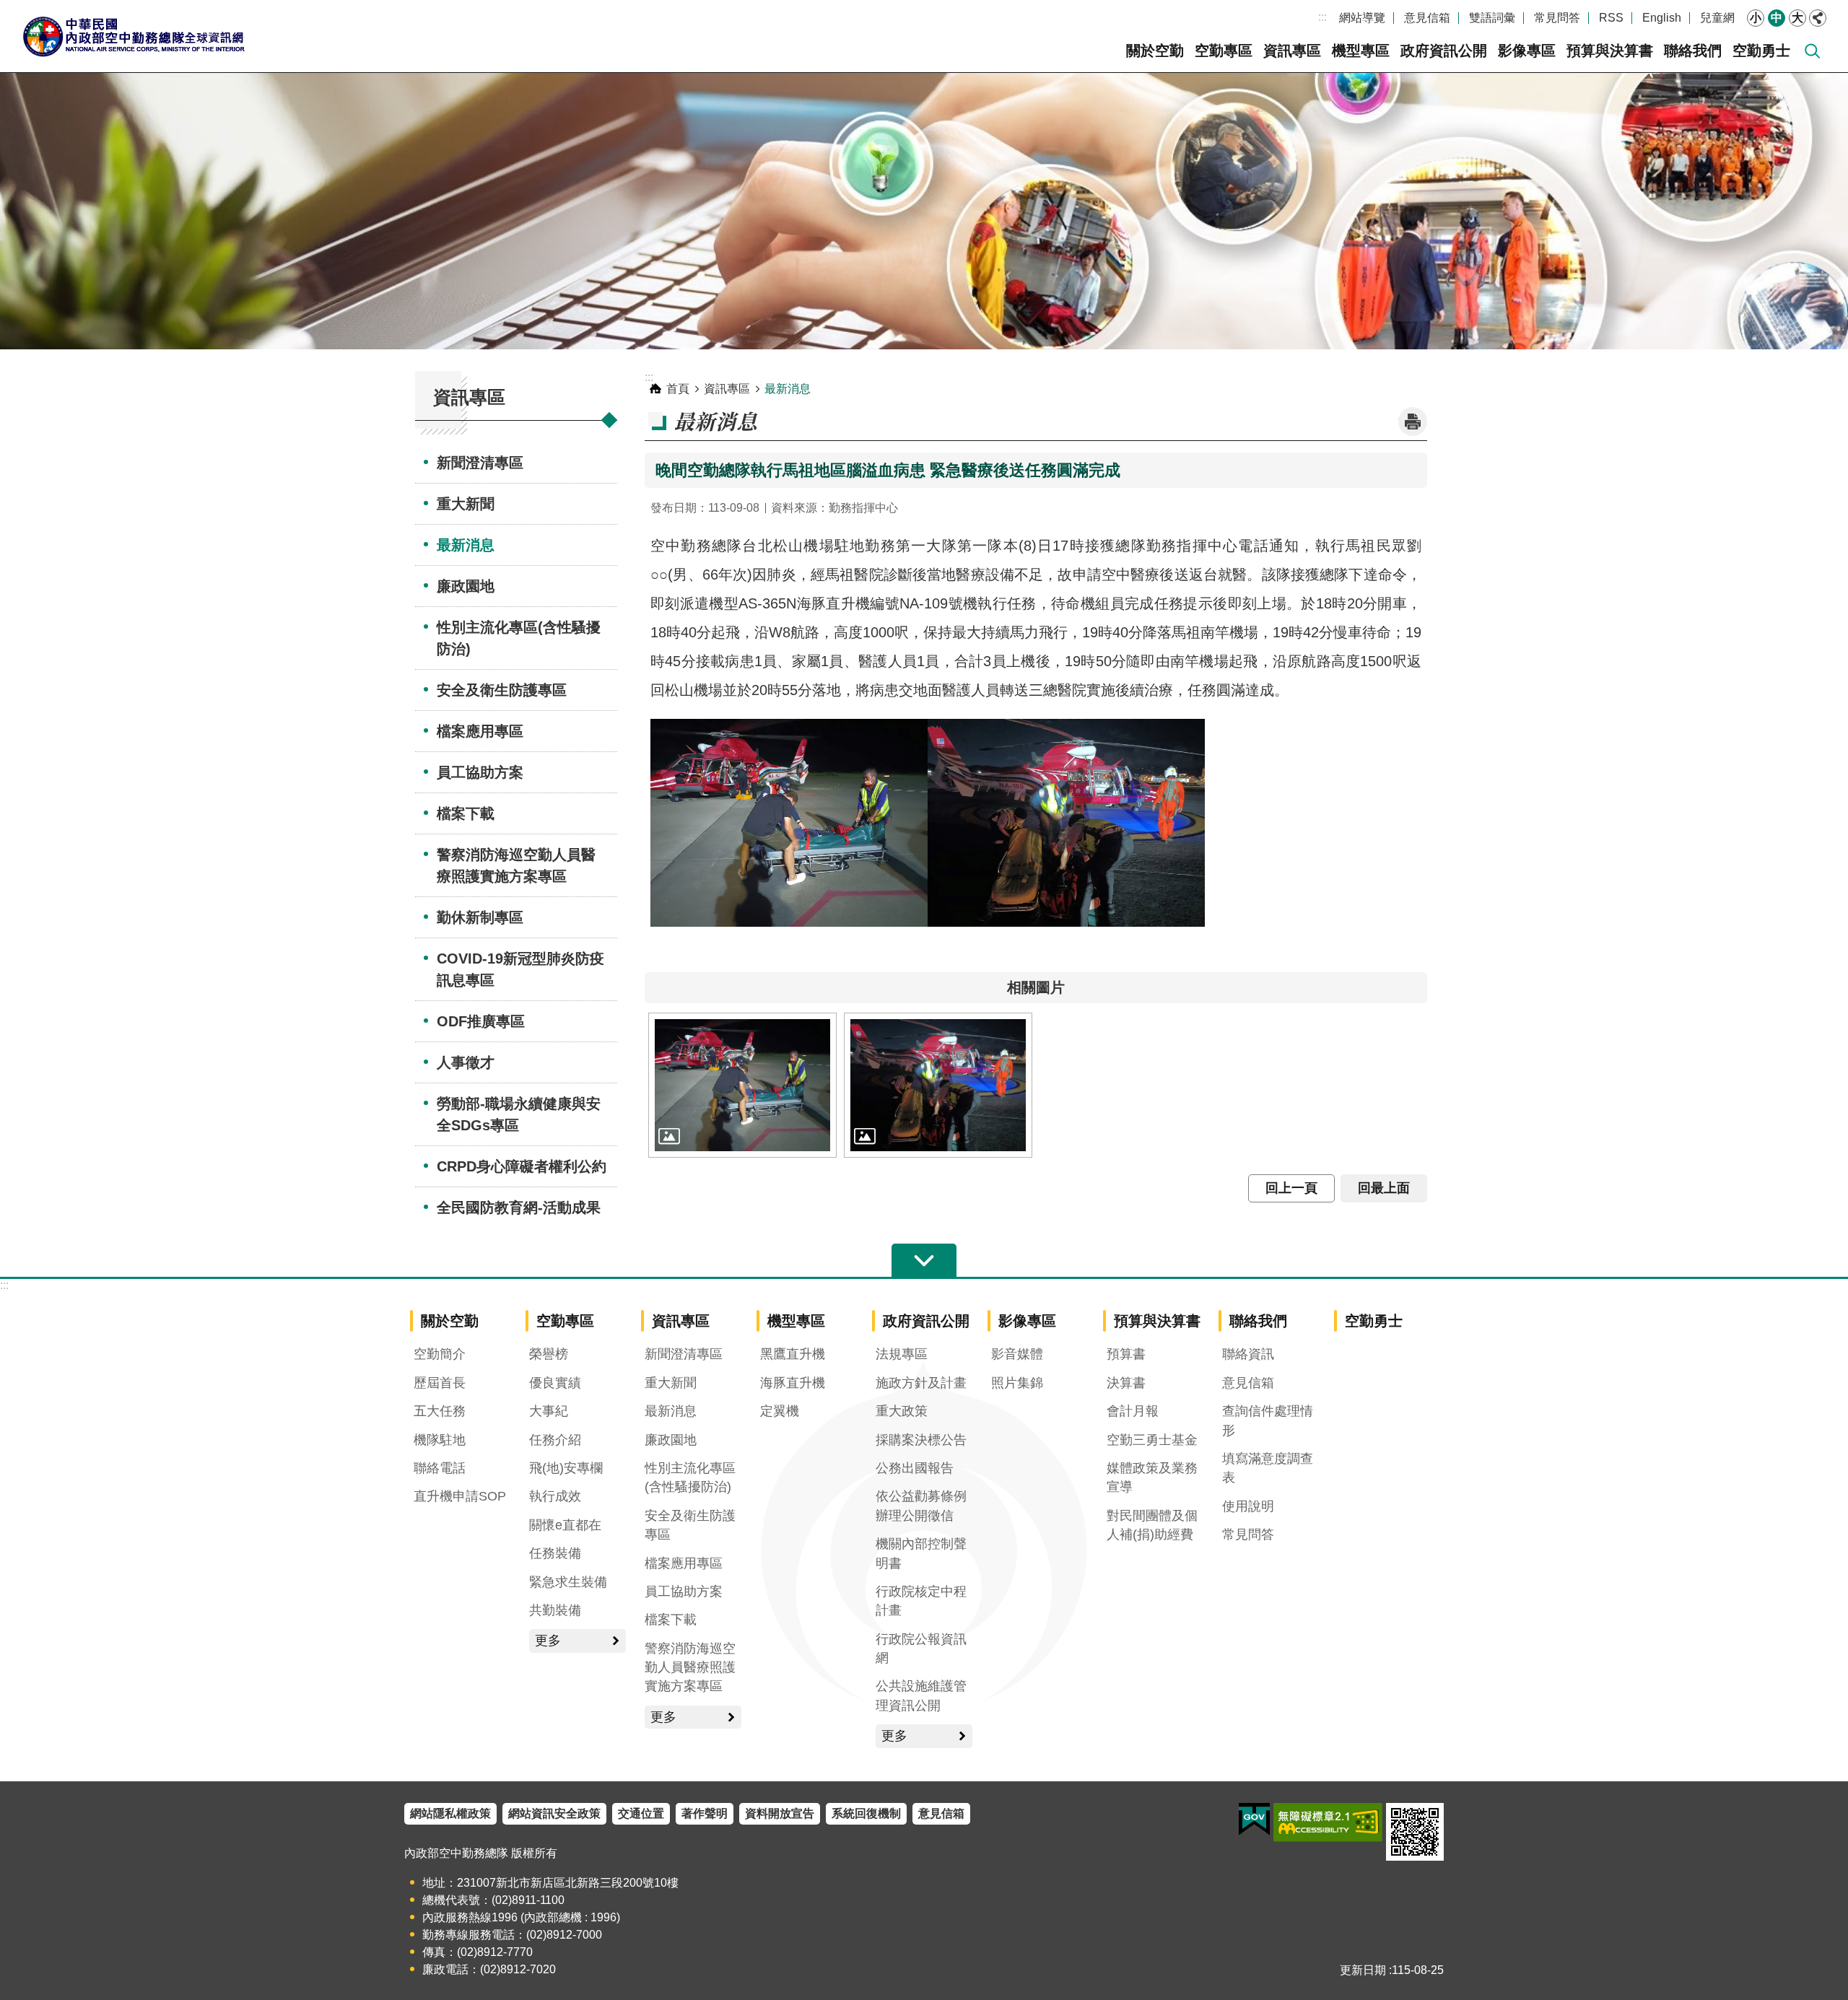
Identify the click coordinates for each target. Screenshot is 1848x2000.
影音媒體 (1017, 1354)
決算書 (1126, 1383)
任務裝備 (555, 1553)
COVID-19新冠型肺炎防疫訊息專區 (520, 969)
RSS (1611, 18)
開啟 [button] (924, 1261)
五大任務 (440, 1411)
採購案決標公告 (921, 1440)
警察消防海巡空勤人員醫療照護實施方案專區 (516, 865)
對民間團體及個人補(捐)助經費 (1152, 1525)
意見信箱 (1427, 18)
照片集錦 (1017, 1383)
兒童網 (1717, 18)
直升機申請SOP (460, 1496)
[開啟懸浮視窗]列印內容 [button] (1413, 422)
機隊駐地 (440, 1440)
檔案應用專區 (480, 731)
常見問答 (1557, 18)
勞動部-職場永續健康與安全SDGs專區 (519, 1114)
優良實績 (555, 1383)
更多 (548, 1641)
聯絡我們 (1693, 51)
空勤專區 (1224, 51)
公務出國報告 (915, 1468)
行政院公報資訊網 (921, 1649)
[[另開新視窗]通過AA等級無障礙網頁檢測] (1328, 1822)
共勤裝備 (555, 1610)
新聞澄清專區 (480, 463)
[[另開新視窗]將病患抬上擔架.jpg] (938, 1085)
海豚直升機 (793, 1383)
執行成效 (555, 1496)
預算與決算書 (1610, 51)
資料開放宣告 (780, 1813)
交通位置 (641, 1813)
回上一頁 (1291, 1188)
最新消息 (466, 545)
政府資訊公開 (1444, 51)
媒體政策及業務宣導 (1152, 1477)
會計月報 (1133, 1411)
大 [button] (1797, 18)
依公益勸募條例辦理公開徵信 (921, 1506)
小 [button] (1756, 18)
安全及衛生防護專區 (502, 690)
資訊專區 (1292, 51)
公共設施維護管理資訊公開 (921, 1695)
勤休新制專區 (480, 917)
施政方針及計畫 (921, 1383)
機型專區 (1361, 51)
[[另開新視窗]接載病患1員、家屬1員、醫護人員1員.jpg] (742, 1085)
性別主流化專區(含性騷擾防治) (519, 638)
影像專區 (1527, 51)
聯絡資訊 (1248, 1354)
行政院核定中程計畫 (921, 1601)
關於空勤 (1155, 51)
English (1662, 18)
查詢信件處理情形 (1268, 1420)
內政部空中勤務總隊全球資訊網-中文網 (134, 36)
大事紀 (549, 1411)
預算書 (1126, 1354)
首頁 (678, 389)
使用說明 (1248, 1506)
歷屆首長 (440, 1383)
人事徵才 (466, 1062)
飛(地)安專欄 (566, 1468)
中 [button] (1777, 18)
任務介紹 (555, 1440)
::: (1322, 17)
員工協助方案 (480, 772)
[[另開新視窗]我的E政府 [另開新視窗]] (1254, 1820)
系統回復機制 (866, 1813)
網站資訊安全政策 (554, 1813)
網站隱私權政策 (450, 1813)
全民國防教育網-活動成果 (519, 1208)
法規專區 (902, 1354)
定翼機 (780, 1411)
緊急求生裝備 (568, 1582)
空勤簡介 (440, 1354)
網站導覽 (1362, 18)
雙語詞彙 (1492, 18)
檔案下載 (466, 813)
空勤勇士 (1761, 51)
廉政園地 (466, 586)
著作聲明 (705, 1813)
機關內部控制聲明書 (921, 1553)
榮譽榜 (549, 1354)
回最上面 (1384, 1188)
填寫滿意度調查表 (1268, 1468)
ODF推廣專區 (481, 1021)
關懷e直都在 (565, 1525)
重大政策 (902, 1411)
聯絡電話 (440, 1468)
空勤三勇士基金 (1152, 1440)
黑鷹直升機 (793, 1354)
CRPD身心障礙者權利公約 (522, 1166)
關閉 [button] (1818, 18)
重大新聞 (466, 504)
